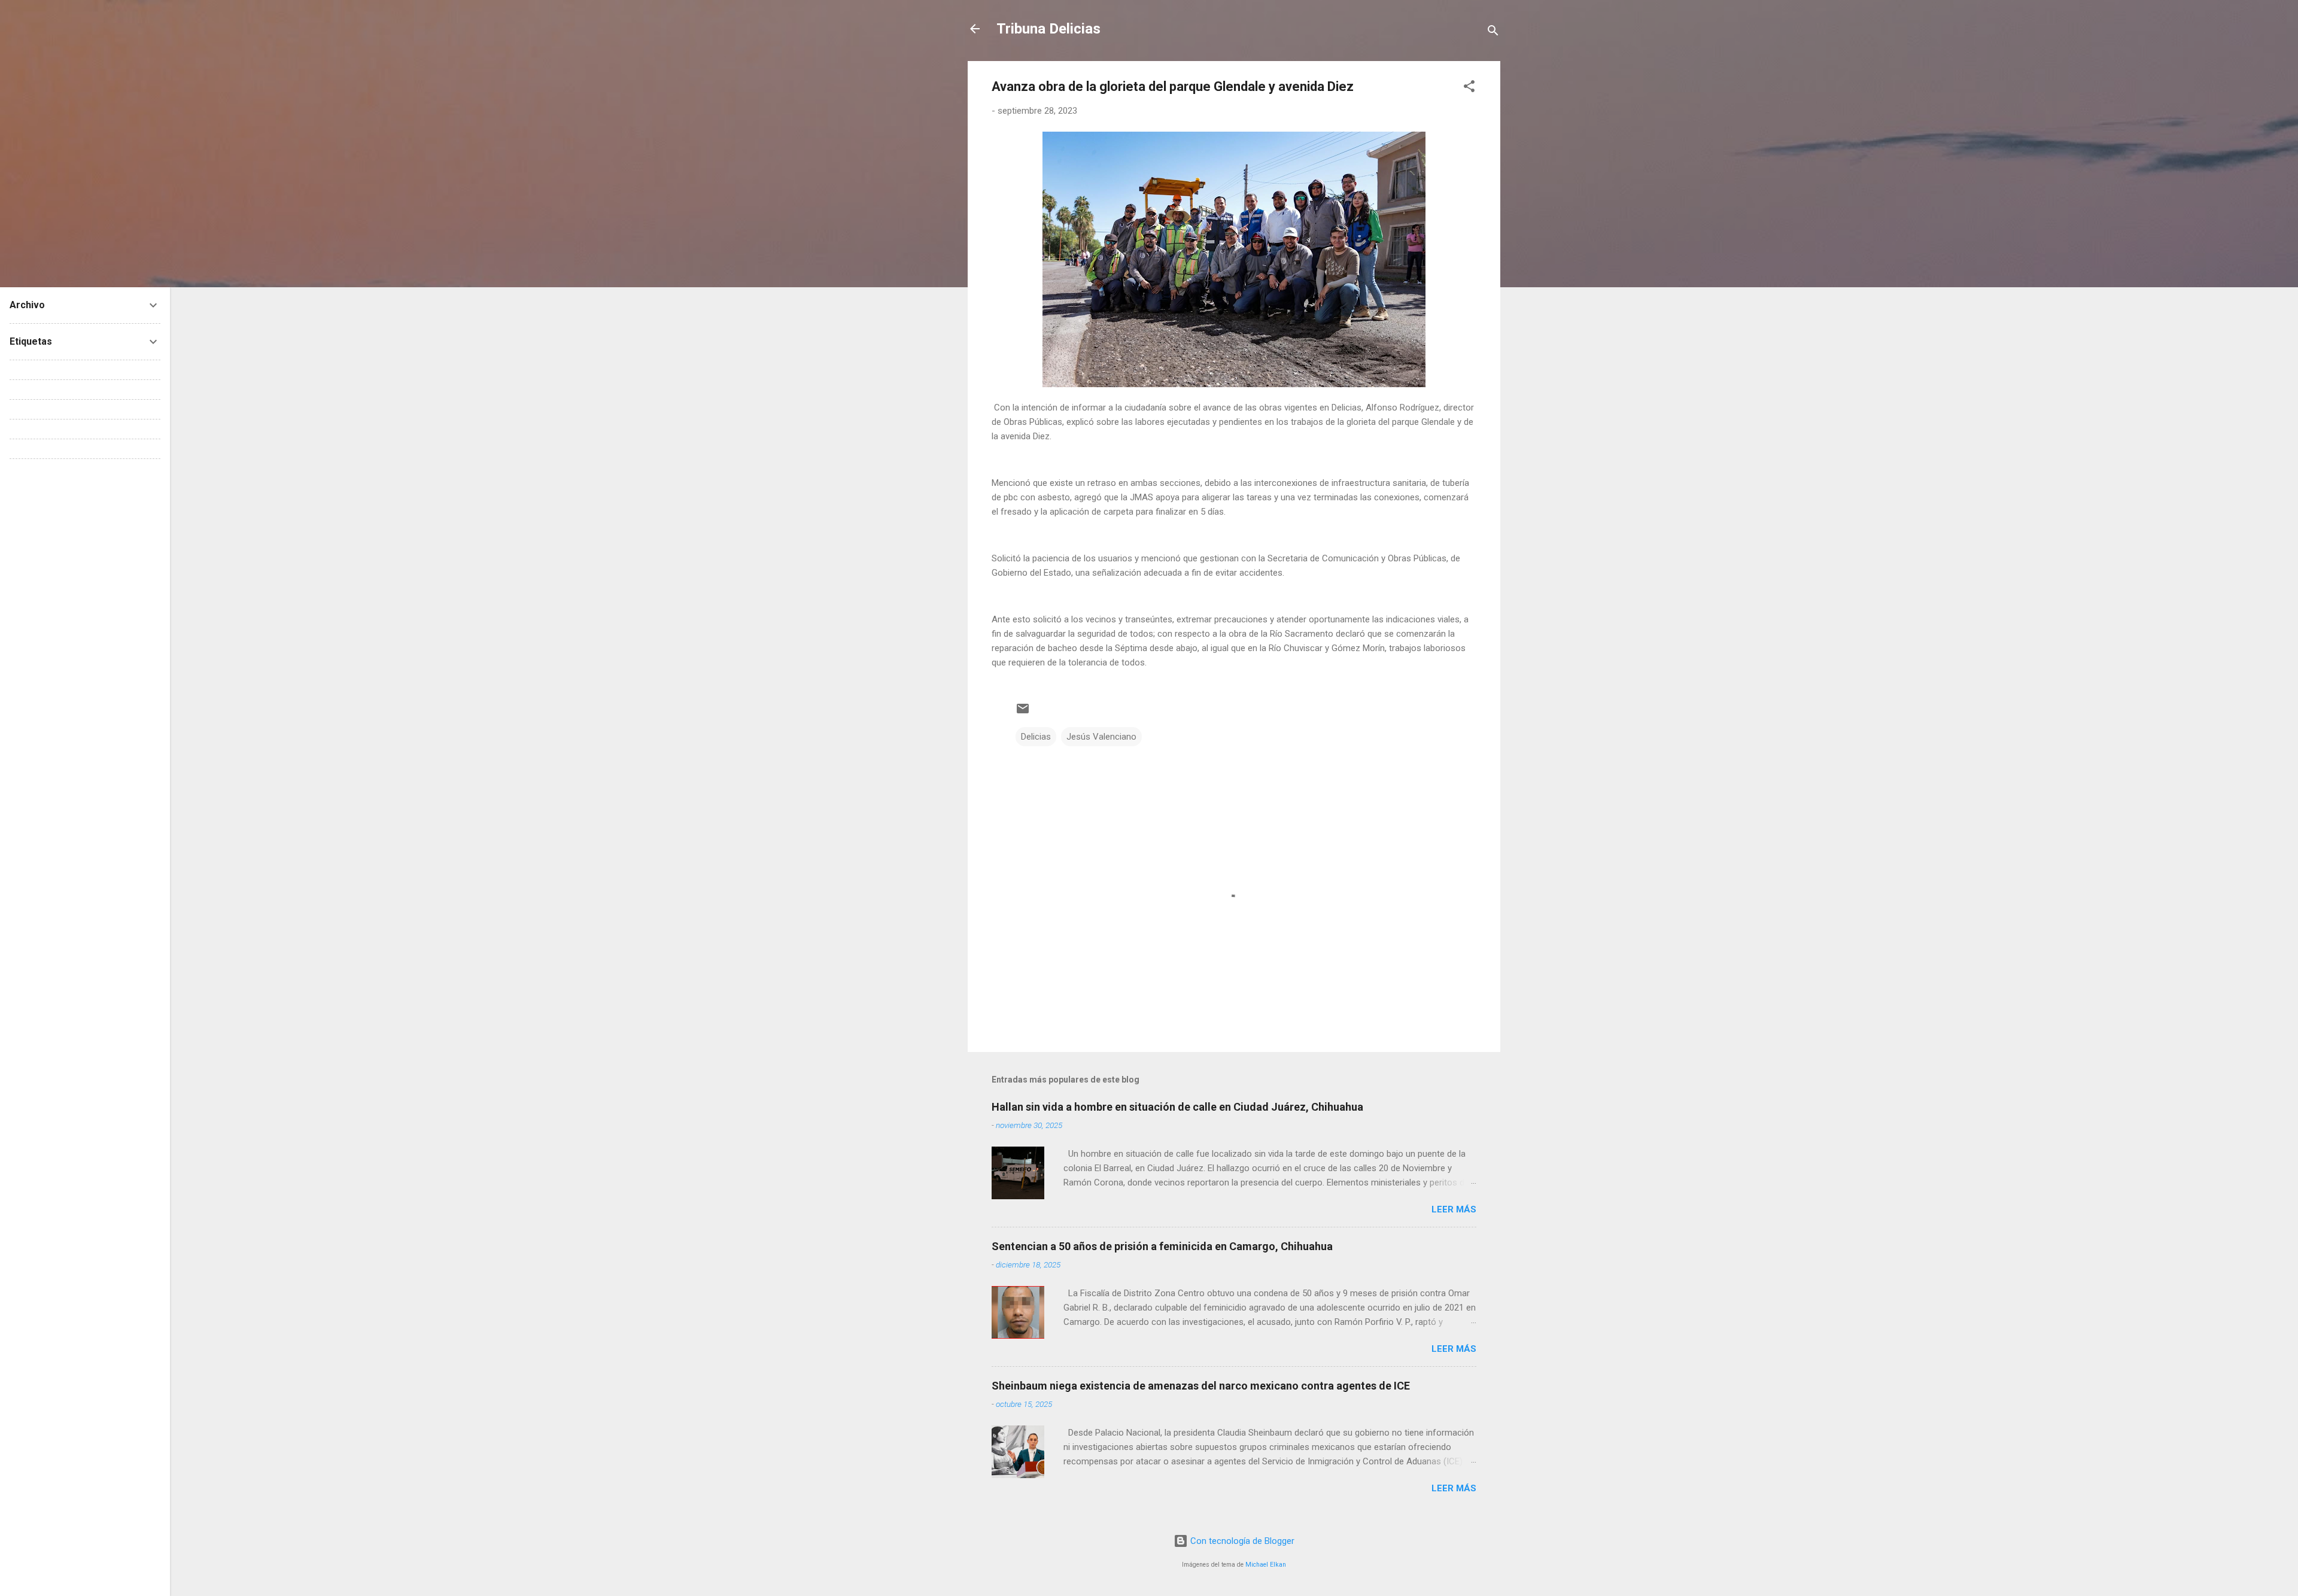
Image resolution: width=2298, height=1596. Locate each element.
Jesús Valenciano (1101, 737)
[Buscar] (1493, 33)
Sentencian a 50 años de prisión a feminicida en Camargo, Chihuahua (1162, 1246)
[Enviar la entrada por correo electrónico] (1023, 713)
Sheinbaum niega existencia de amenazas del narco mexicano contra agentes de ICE (1201, 1386)
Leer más (1454, 1209)
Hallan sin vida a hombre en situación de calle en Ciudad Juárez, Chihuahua (1177, 1107)
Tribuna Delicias (1048, 29)
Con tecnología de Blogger (1241, 1541)
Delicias (1036, 737)
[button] (1469, 88)
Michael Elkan (1266, 1565)
